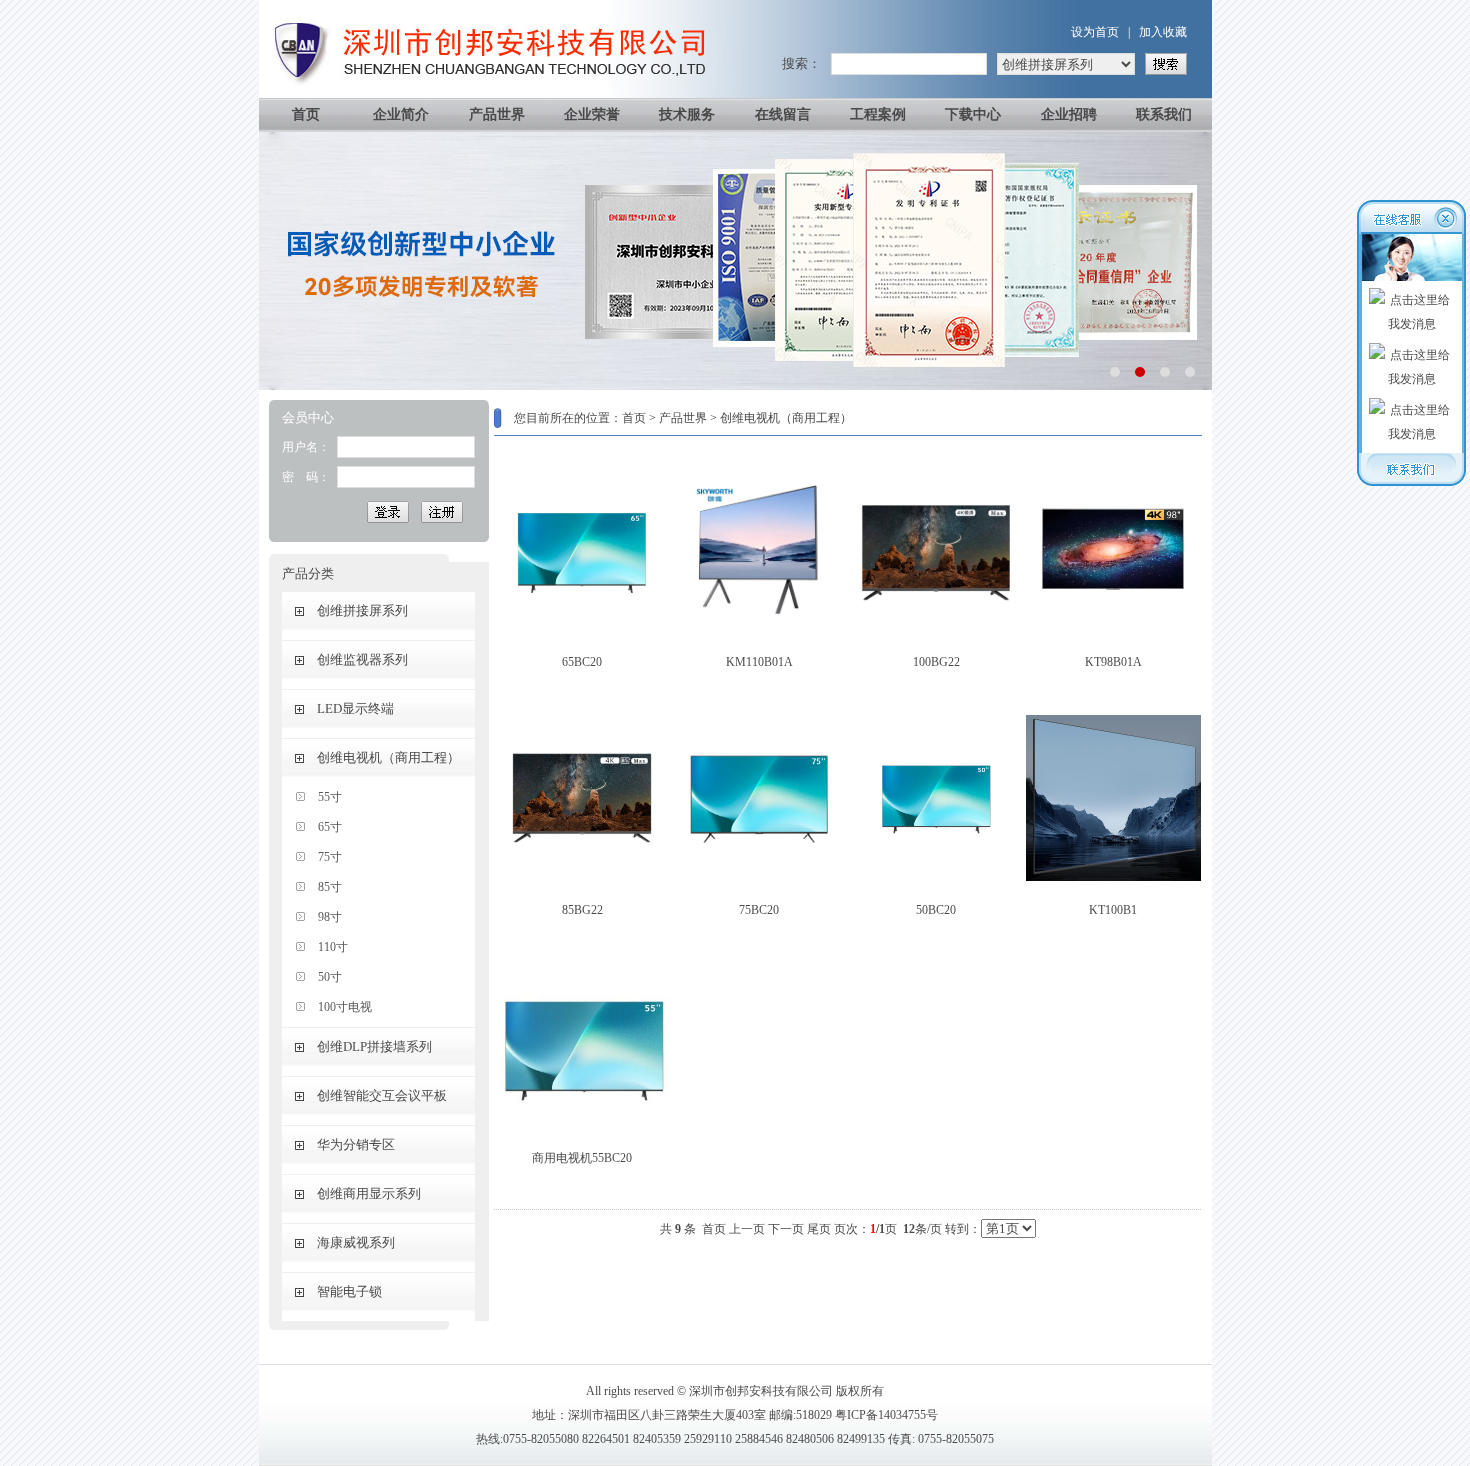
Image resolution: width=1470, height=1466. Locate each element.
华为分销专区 (356, 1144)
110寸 (333, 947)
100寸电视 (345, 1007)
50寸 (330, 977)
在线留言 (783, 114)
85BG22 (582, 910)
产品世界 (497, 114)
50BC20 (936, 910)
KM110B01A (759, 662)
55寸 (330, 797)
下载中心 (973, 114)
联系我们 (1164, 114)
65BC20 (582, 662)
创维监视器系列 (362, 659)
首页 (306, 114)
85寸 (330, 887)
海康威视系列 (356, 1242)
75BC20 (759, 910)
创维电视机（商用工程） (388, 757)
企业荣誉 (592, 114)
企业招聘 (1069, 114)
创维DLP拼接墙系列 (374, 1046)
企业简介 (401, 114)
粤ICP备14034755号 (886, 1415)
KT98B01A (1113, 662)
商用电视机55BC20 (582, 1158)
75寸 (330, 857)
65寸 (330, 827)
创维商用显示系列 (369, 1193)
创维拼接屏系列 (362, 610)
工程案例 (878, 114)
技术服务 (687, 114)
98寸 (330, 917)
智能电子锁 (349, 1291)
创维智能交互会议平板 (382, 1095)
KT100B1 (1113, 910)
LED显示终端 (355, 708)
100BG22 (936, 662)
